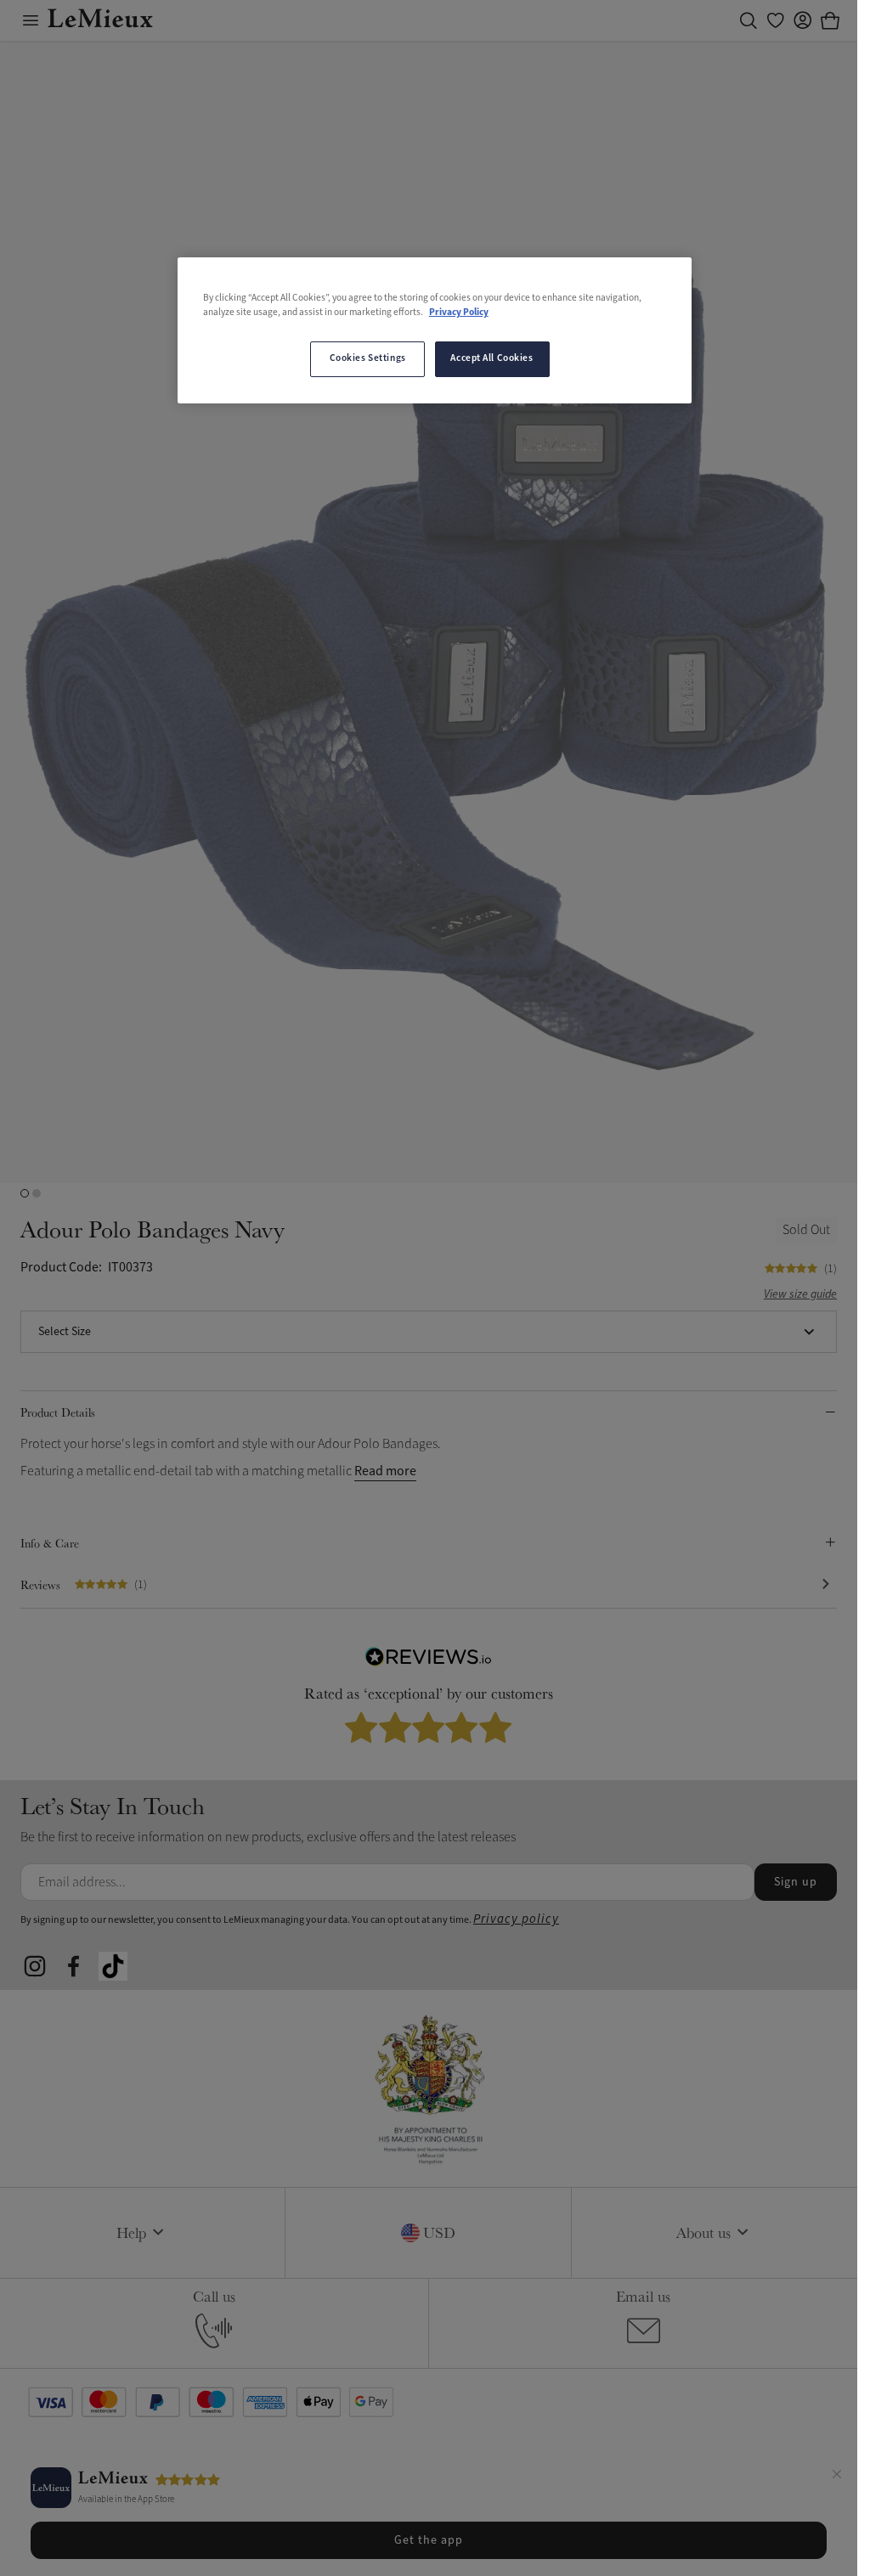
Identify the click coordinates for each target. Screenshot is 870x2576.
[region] (435, 330)
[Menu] (31, 20)
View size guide (800, 1295)
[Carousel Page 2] (37, 1193)
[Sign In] (803, 20)
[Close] (837, 2477)
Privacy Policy (459, 313)
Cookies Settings (368, 358)
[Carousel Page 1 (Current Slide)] (25, 1193)
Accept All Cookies (491, 358)
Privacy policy (516, 1919)
